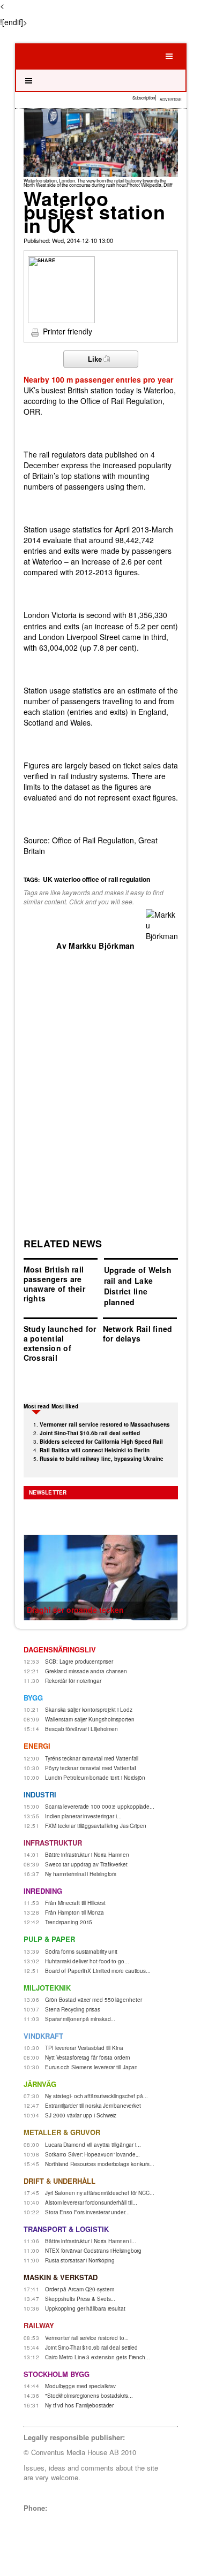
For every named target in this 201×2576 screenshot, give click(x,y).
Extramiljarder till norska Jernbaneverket (93, 2106)
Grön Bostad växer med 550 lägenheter (93, 2000)
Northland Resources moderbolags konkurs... (100, 2164)
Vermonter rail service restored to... (87, 2338)
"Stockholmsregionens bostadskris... (89, 2396)
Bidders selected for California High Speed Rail (101, 1442)
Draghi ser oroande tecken (75, 1610)
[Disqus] (101, 1085)
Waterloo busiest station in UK (95, 211)
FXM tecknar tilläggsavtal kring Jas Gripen (96, 1826)
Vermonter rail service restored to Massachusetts (105, 1424)
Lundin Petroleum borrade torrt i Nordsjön (95, 1778)
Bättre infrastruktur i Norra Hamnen (87, 1855)
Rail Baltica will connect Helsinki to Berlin (95, 1450)
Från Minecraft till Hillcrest (75, 1903)
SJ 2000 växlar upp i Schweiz (81, 2115)
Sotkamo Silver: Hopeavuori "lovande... (92, 2154)
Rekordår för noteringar (73, 1681)
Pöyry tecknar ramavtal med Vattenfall (91, 1768)
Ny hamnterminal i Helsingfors (81, 1874)
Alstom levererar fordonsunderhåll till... (91, 2202)
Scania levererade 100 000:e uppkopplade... (100, 1807)
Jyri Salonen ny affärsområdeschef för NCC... (100, 2193)
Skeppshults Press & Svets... (80, 2299)
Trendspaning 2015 (69, 1922)
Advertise (171, 100)
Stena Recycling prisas (73, 2009)
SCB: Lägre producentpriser (79, 1662)
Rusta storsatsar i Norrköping (80, 2260)
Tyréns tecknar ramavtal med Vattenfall (92, 1758)
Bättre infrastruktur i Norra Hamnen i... (91, 2241)
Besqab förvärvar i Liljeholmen (81, 1729)
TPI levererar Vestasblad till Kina (84, 2048)
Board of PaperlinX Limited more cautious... (98, 1971)
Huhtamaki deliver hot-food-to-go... (87, 1961)
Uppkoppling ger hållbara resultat (85, 2308)
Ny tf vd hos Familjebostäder (79, 2405)
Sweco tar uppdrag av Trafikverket (86, 1864)
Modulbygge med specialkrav (80, 2386)
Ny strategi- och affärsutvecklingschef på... (96, 2096)
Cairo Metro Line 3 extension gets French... (98, 2357)
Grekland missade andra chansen (86, 1671)
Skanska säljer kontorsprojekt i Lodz (88, 1710)
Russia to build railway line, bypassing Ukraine (102, 1459)
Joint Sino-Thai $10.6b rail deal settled (90, 1433)
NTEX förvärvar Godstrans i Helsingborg (93, 2251)
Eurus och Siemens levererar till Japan (91, 2067)
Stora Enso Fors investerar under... (87, 2212)
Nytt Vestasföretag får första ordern (87, 2057)
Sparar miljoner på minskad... (80, 2019)
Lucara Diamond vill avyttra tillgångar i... (93, 2145)
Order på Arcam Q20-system (80, 2289)
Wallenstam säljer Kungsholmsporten (90, 1719)
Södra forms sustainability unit (81, 1952)
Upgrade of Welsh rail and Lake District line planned (138, 1286)
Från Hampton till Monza (75, 1912)
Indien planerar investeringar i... (83, 1816)
